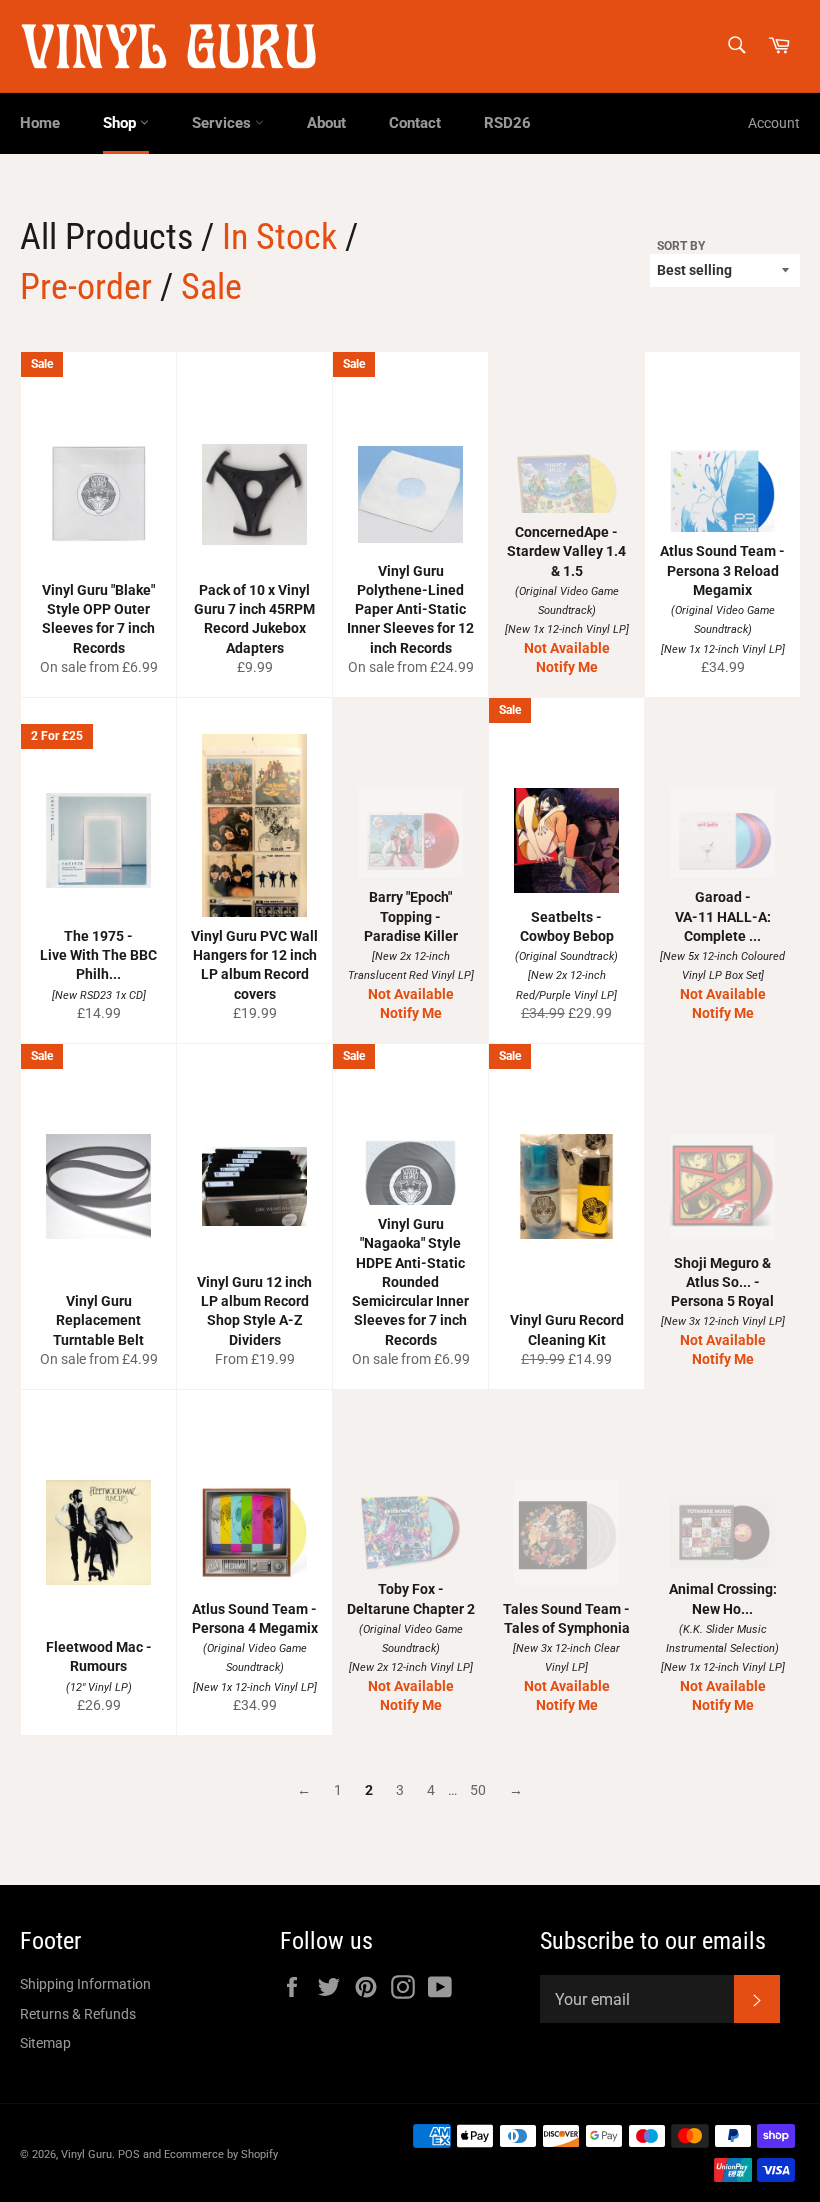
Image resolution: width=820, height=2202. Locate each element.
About (326, 123)
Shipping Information (85, 1984)
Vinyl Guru (86, 2154)
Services (223, 123)
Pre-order (86, 287)
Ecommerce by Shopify (221, 2154)
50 (478, 1790)
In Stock (279, 237)
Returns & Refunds (78, 2014)
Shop (121, 123)
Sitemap (45, 2043)
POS (129, 2154)
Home (40, 123)
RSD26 (507, 123)
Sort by (681, 246)
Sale (211, 287)
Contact (415, 123)
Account (774, 123)
